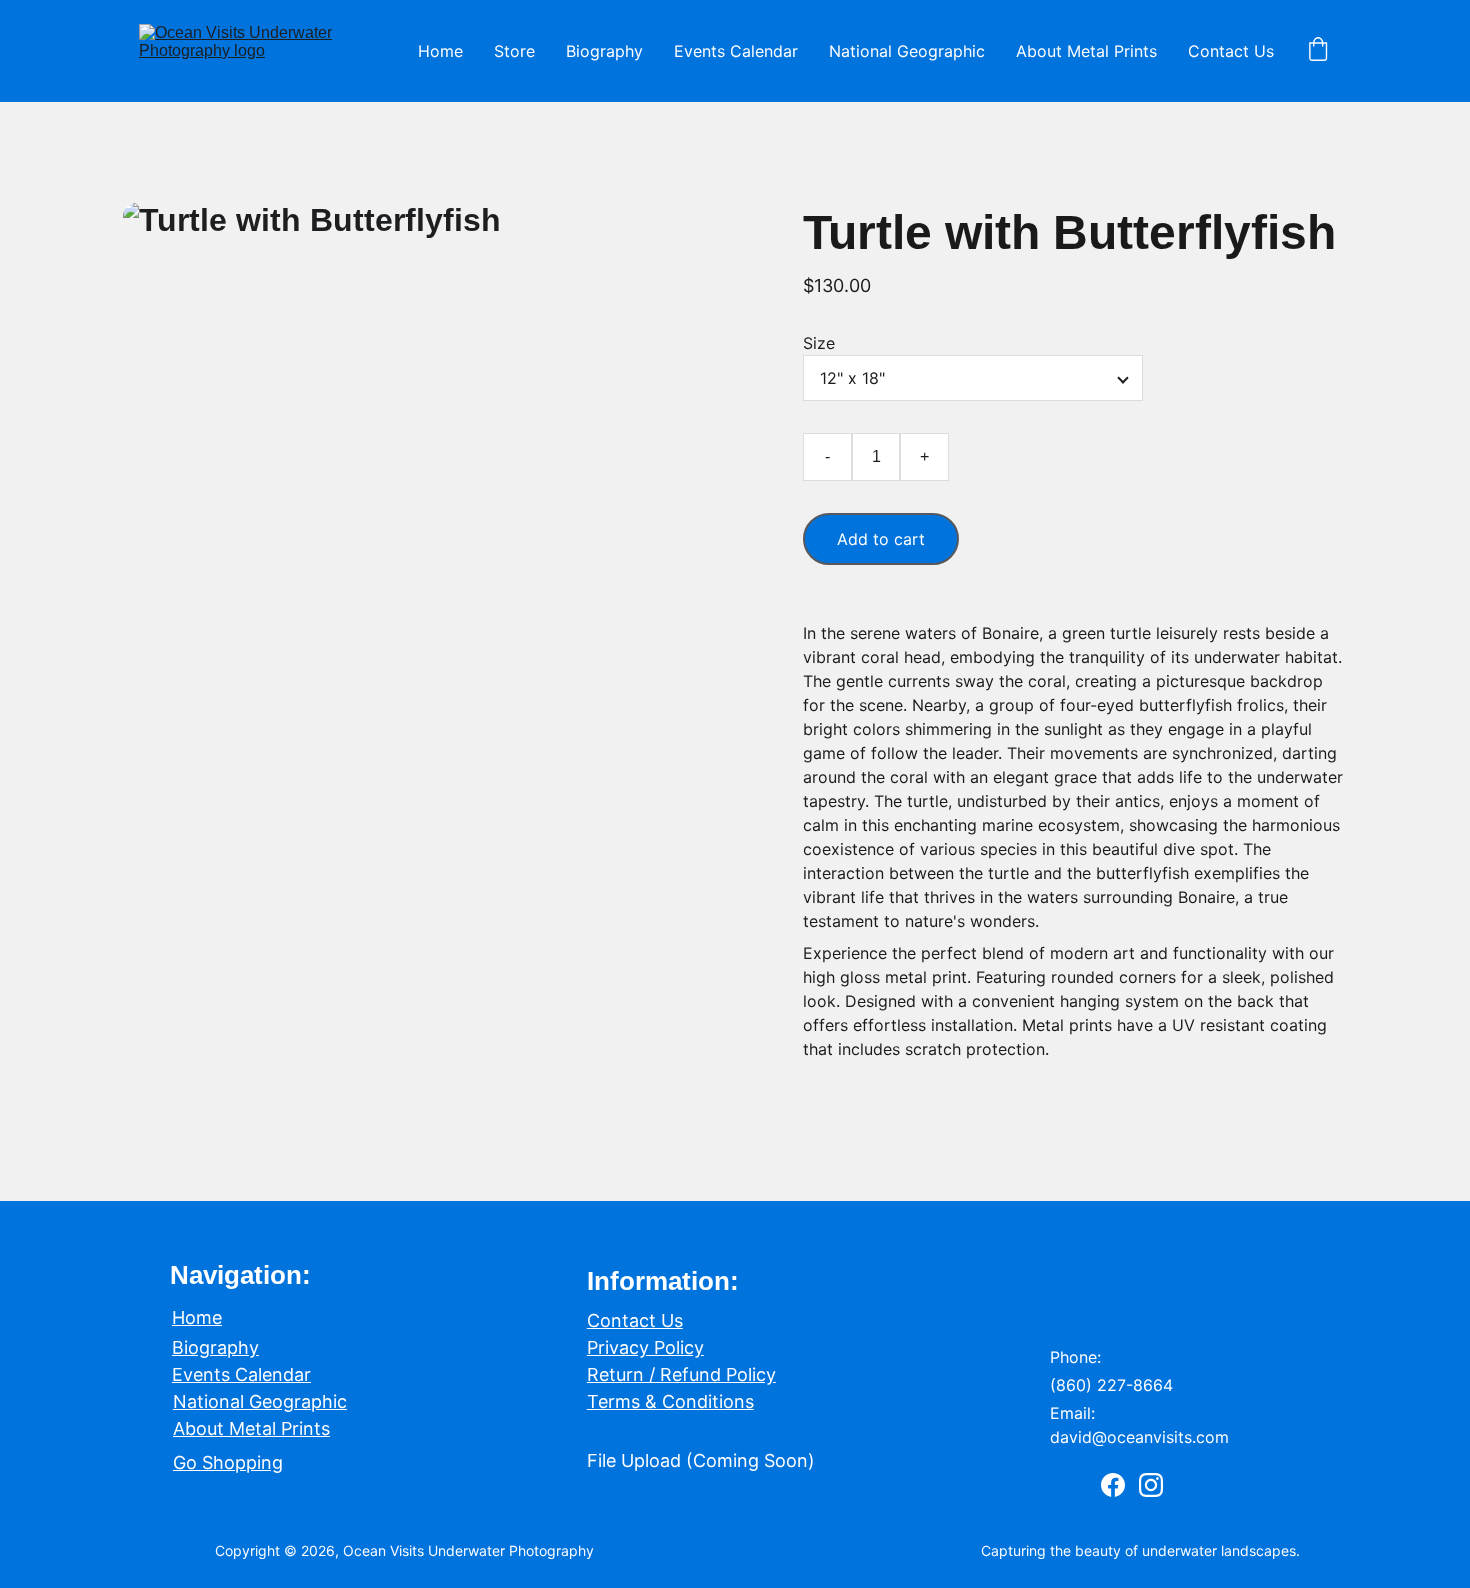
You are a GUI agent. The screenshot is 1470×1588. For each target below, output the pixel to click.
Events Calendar (736, 51)
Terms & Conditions (670, 1401)
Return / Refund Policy (681, 1374)
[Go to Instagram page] (1151, 1485)
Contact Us (1231, 51)
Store (514, 51)
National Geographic (907, 51)
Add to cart (881, 539)
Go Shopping (228, 1462)
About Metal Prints (1086, 51)
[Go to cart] (1318, 51)
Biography (604, 51)
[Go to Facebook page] (1113, 1485)
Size (819, 343)
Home (440, 51)
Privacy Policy (645, 1347)
